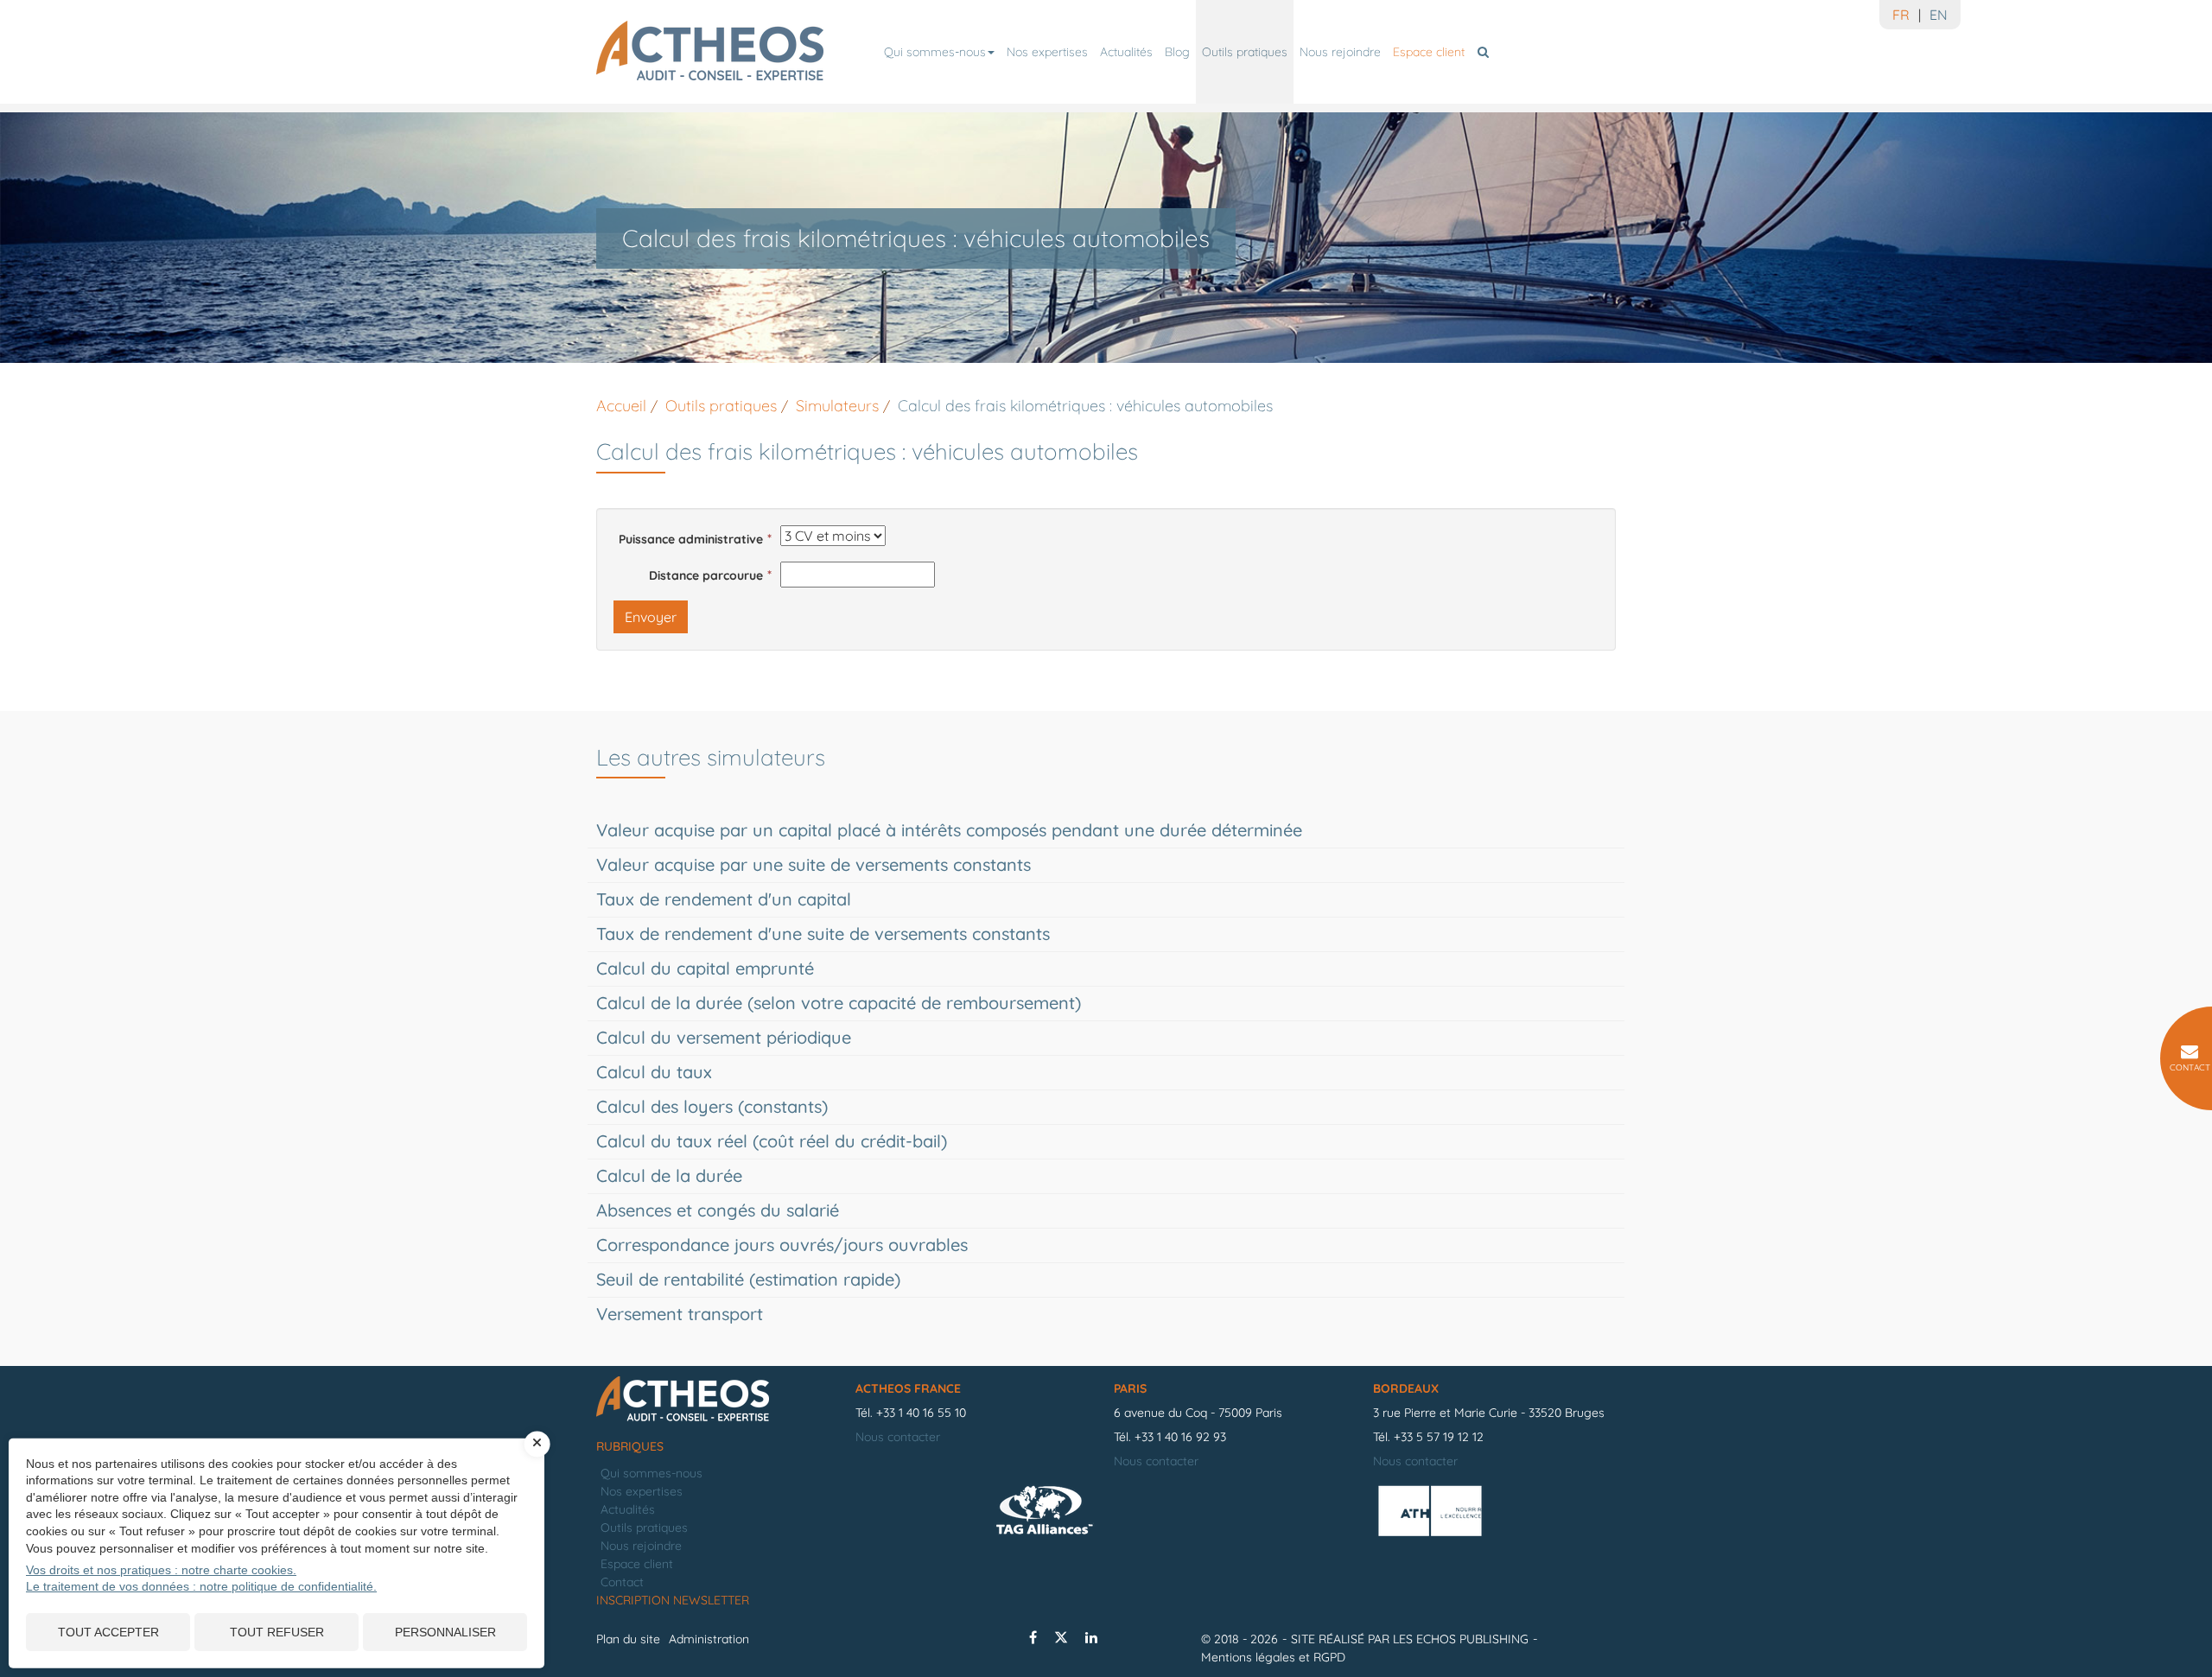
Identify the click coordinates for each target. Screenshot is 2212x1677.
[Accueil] (717, 1400)
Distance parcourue (706, 575)
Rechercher (1486, 52)
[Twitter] (1061, 1637)
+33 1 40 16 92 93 (1180, 1437)
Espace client (1429, 52)
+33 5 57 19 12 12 (1439, 1437)
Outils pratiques (1245, 52)
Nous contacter (898, 1437)
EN (1939, 15)
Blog (1177, 52)
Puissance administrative (691, 539)
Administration (709, 1639)
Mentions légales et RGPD (1273, 1657)
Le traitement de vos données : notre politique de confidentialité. (201, 1586)
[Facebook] (1033, 1637)
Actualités (1126, 52)
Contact (622, 1582)
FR (1901, 15)
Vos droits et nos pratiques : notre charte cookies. (161, 1570)
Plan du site (628, 1639)
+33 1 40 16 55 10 (921, 1413)
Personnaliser (445, 1632)
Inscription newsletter (673, 1600)
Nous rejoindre (1340, 52)
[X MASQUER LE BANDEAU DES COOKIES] (537, 1444)
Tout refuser (277, 1632)
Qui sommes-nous (935, 52)
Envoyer (651, 617)
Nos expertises (1047, 52)
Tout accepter (108, 1632)
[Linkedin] (1091, 1637)
